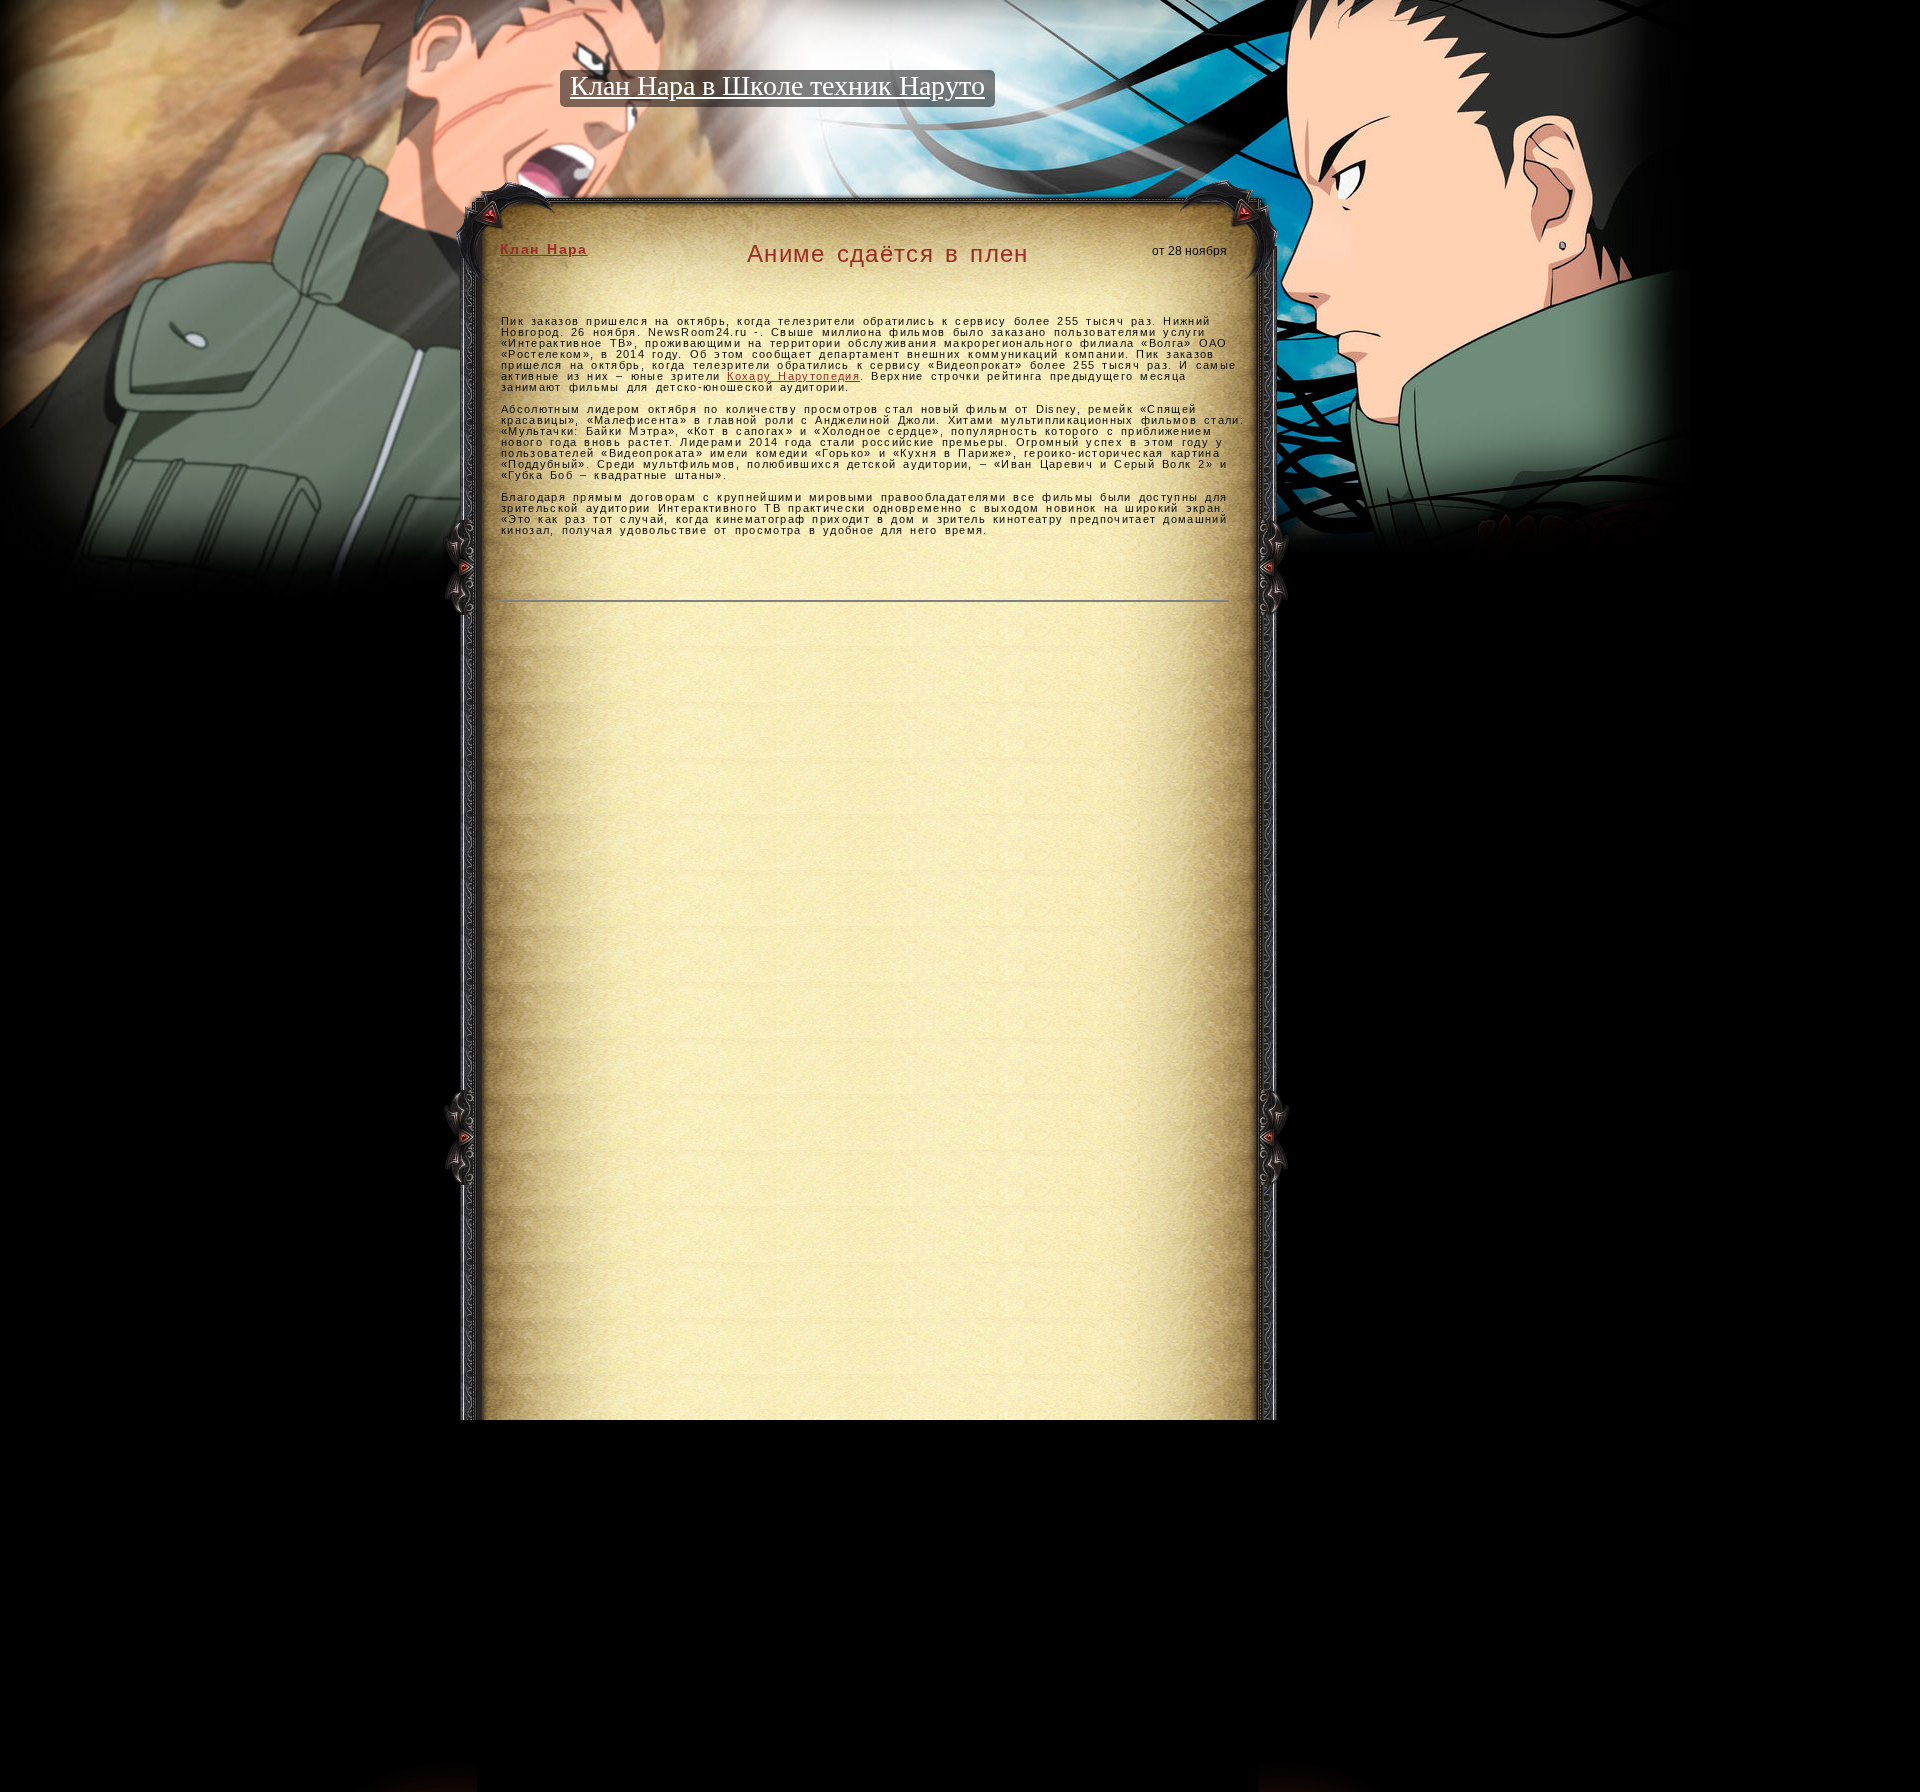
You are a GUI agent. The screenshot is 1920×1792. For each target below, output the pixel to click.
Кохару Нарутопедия (793, 376)
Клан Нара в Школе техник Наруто (777, 85)
